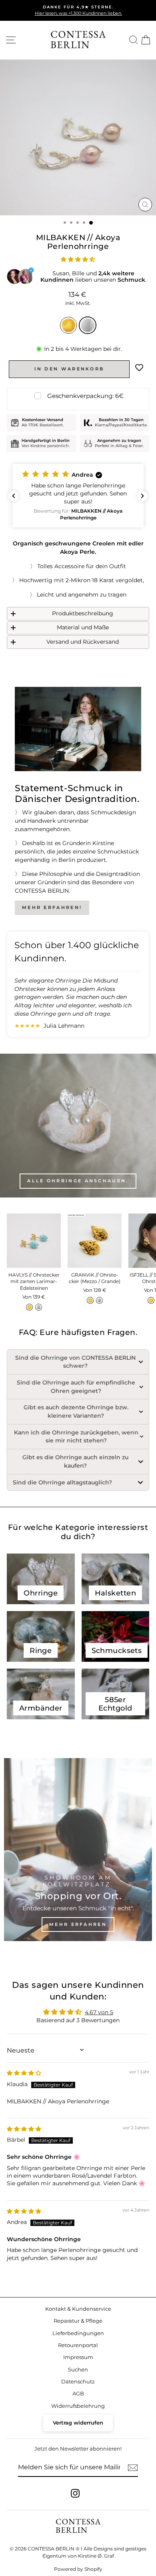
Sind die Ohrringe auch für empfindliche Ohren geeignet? (76, 1387)
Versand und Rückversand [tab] (83, 642)
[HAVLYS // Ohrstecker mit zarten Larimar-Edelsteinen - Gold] (29, 1307)
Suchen (78, 2370)
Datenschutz (78, 2382)
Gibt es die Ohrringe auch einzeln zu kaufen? (75, 1461)
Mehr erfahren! (52, 907)
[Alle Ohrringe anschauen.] (78, 1126)
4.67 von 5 (99, 2012)
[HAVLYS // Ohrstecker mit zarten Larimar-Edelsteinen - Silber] (39, 1307)
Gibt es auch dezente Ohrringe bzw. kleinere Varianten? (76, 1411)
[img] (24, 2073)
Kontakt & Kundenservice (78, 2309)
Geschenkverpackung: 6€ (85, 396)
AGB (78, 2394)
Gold (68, 325)
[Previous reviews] (14, 496)
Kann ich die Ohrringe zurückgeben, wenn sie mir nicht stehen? (76, 1437)
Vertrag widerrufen (78, 2423)
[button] (78, 259)
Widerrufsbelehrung (78, 2406)
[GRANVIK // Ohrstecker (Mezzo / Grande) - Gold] (90, 1300)
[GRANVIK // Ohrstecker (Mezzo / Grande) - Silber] (99, 1300)
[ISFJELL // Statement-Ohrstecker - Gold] (151, 1300)
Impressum (78, 2357)
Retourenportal (78, 2345)
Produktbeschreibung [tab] (83, 613)
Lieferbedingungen (78, 2333)
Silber (88, 325)
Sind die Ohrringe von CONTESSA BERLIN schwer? (75, 1362)
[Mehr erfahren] (78, 1850)
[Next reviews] (142, 496)
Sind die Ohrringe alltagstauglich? (62, 1482)
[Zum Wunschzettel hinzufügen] (139, 368)
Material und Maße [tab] (83, 627)
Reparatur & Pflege (78, 2321)
